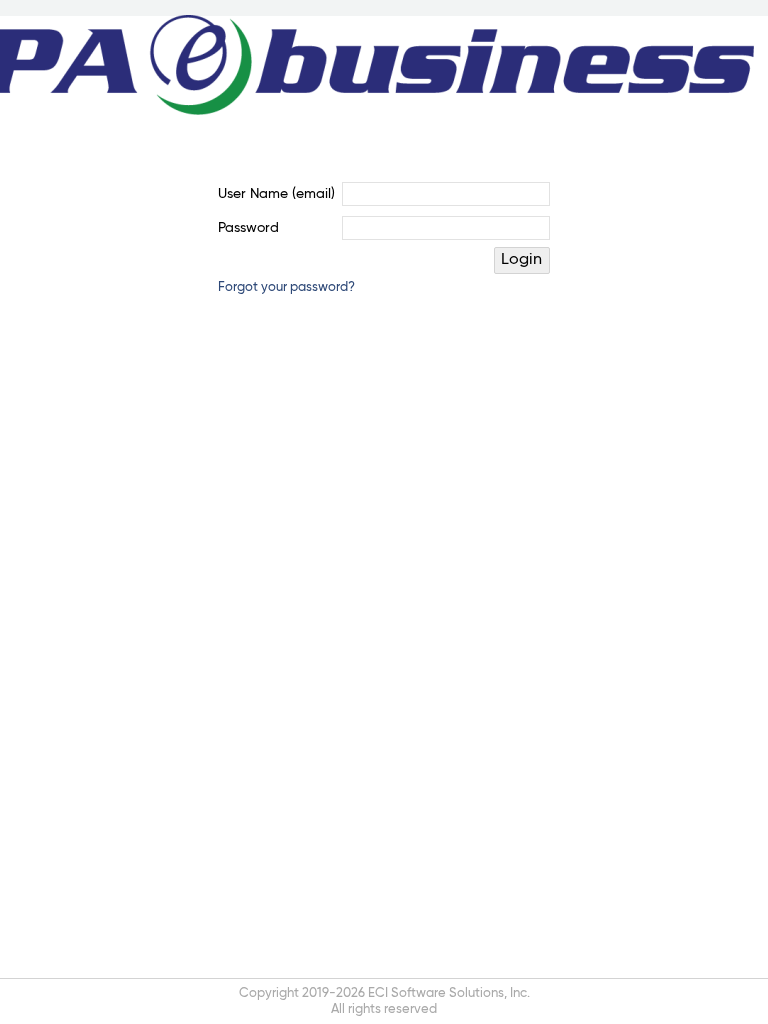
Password (248, 228)
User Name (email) (276, 194)
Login (521, 260)
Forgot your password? (286, 287)
